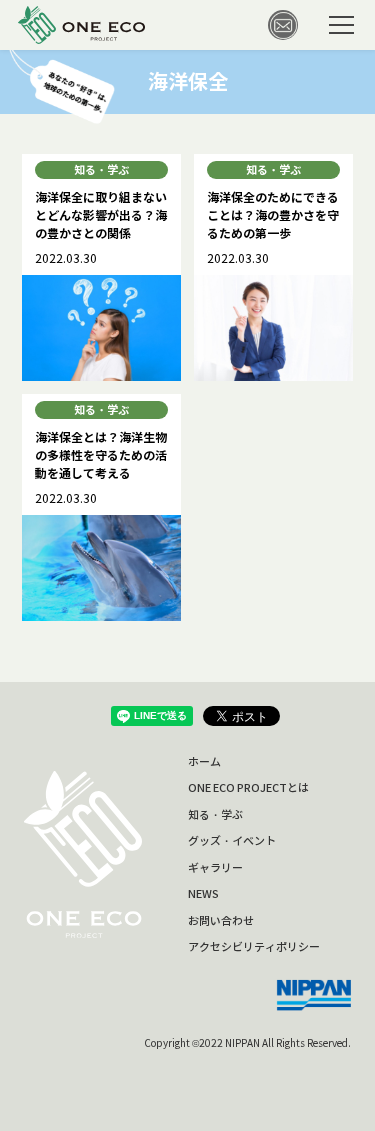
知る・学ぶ (215, 815)
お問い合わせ (221, 921)
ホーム (204, 762)
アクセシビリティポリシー (254, 947)
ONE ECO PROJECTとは (248, 788)
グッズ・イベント (232, 841)
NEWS (203, 894)
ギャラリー (215, 868)
